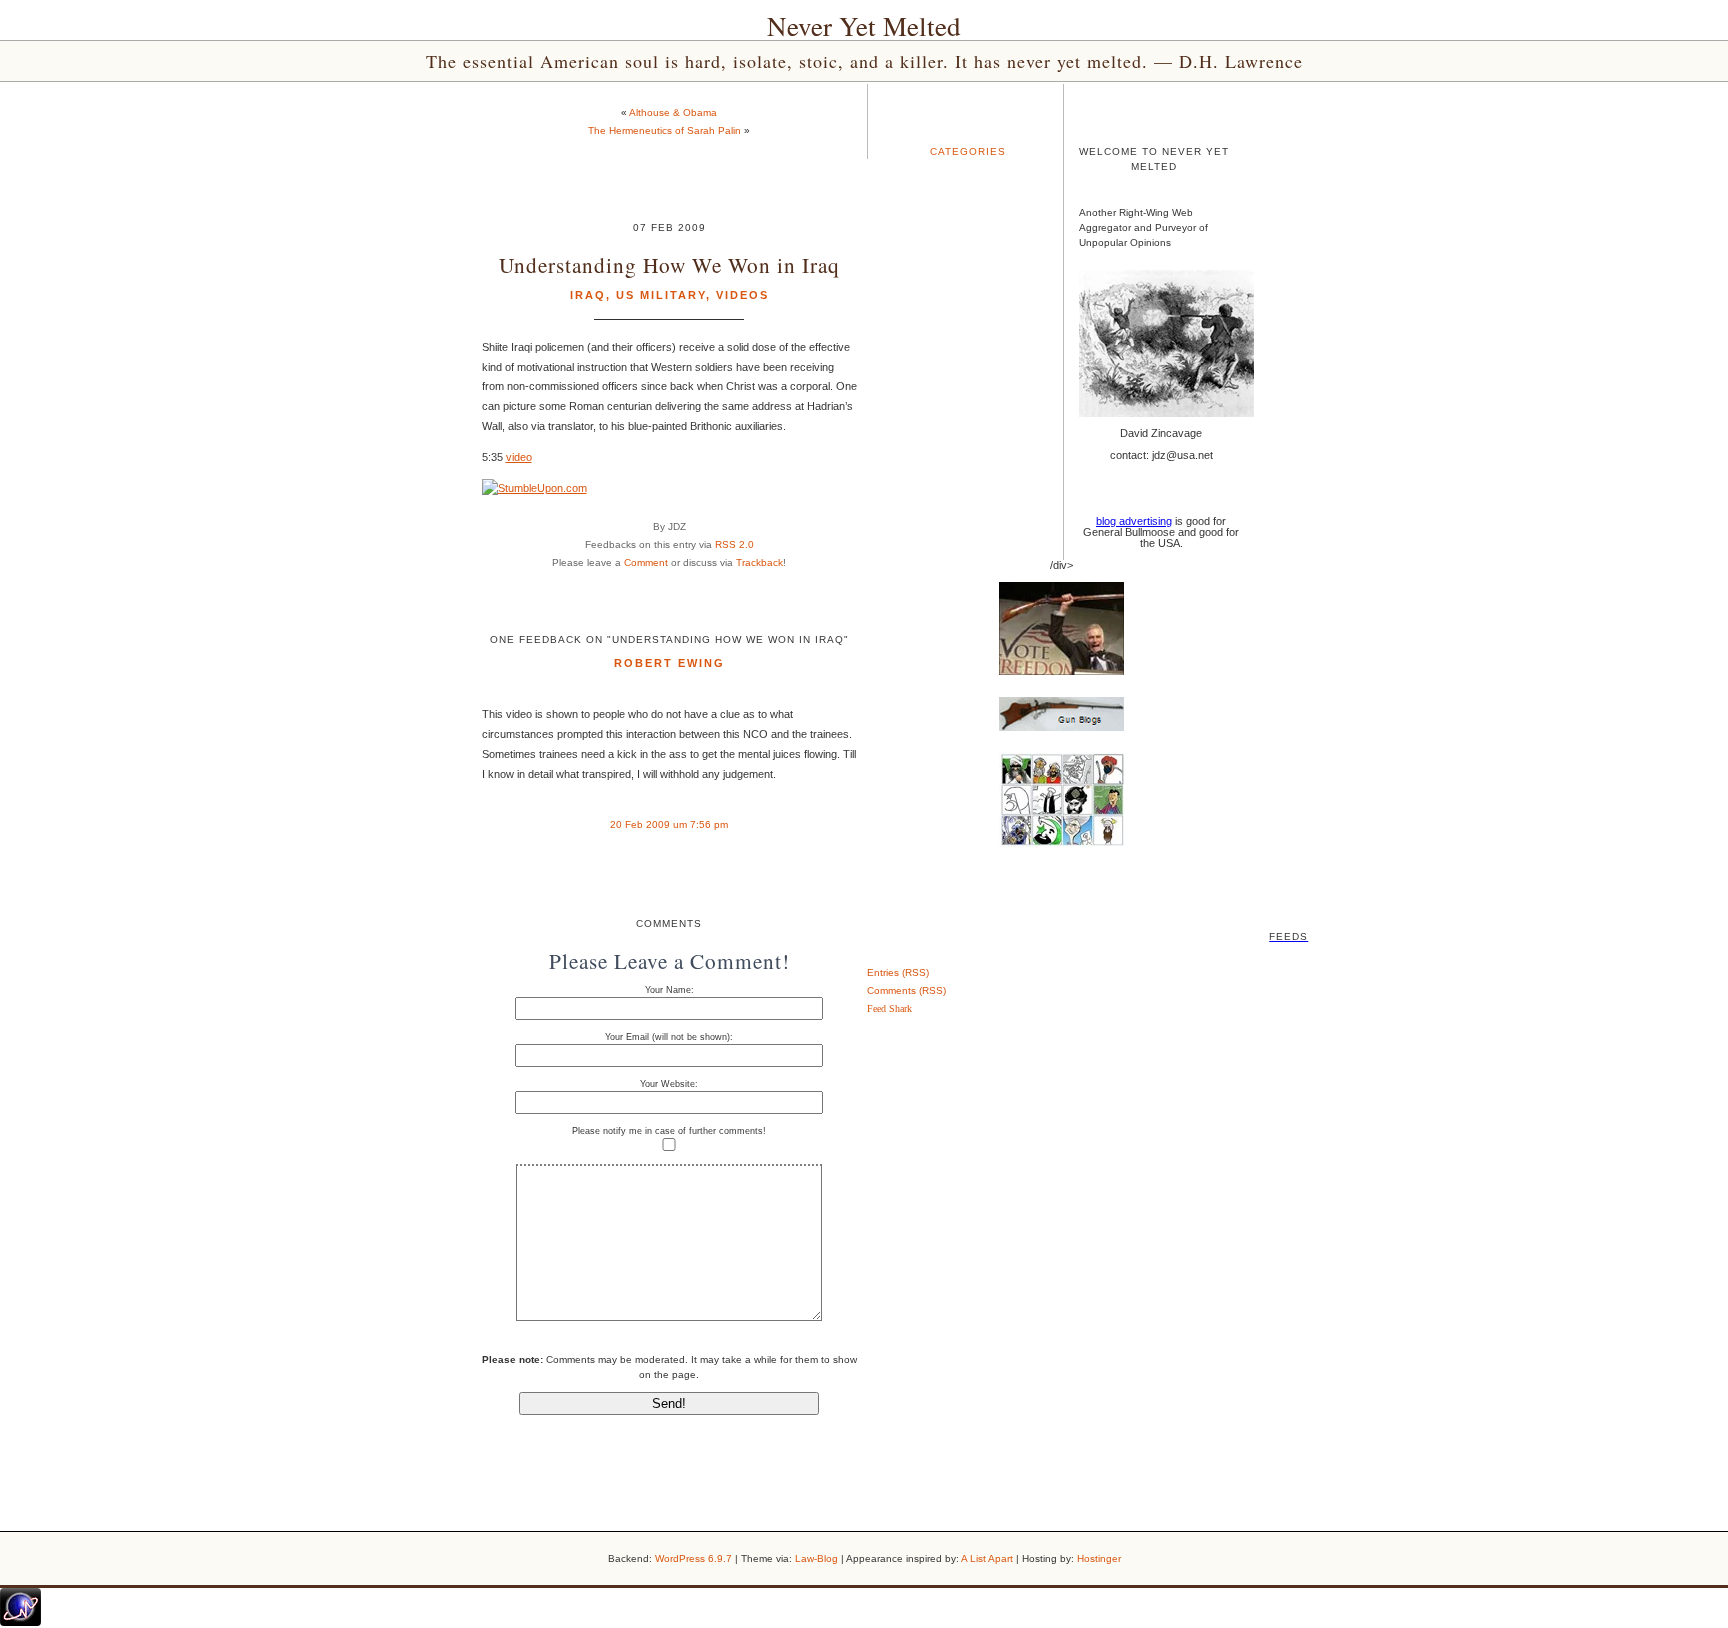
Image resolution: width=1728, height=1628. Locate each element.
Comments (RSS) (906, 990)
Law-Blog (816, 1558)
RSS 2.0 (734, 544)
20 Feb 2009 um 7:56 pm (669, 824)
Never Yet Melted (864, 26)
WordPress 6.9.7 (693, 1558)
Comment (646, 562)
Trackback (759, 562)
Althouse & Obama (673, 112)
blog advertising (1134, 521)
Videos (742, 295)
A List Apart (987, 1558)
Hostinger (1099, 1558)
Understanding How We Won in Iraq (669, 264)
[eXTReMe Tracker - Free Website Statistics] (20, 1622)
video (519, 457)
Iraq (588, 295)
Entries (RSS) (898, 972)
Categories (968, 151)
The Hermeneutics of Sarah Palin (664, 130)
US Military (661, 295)
